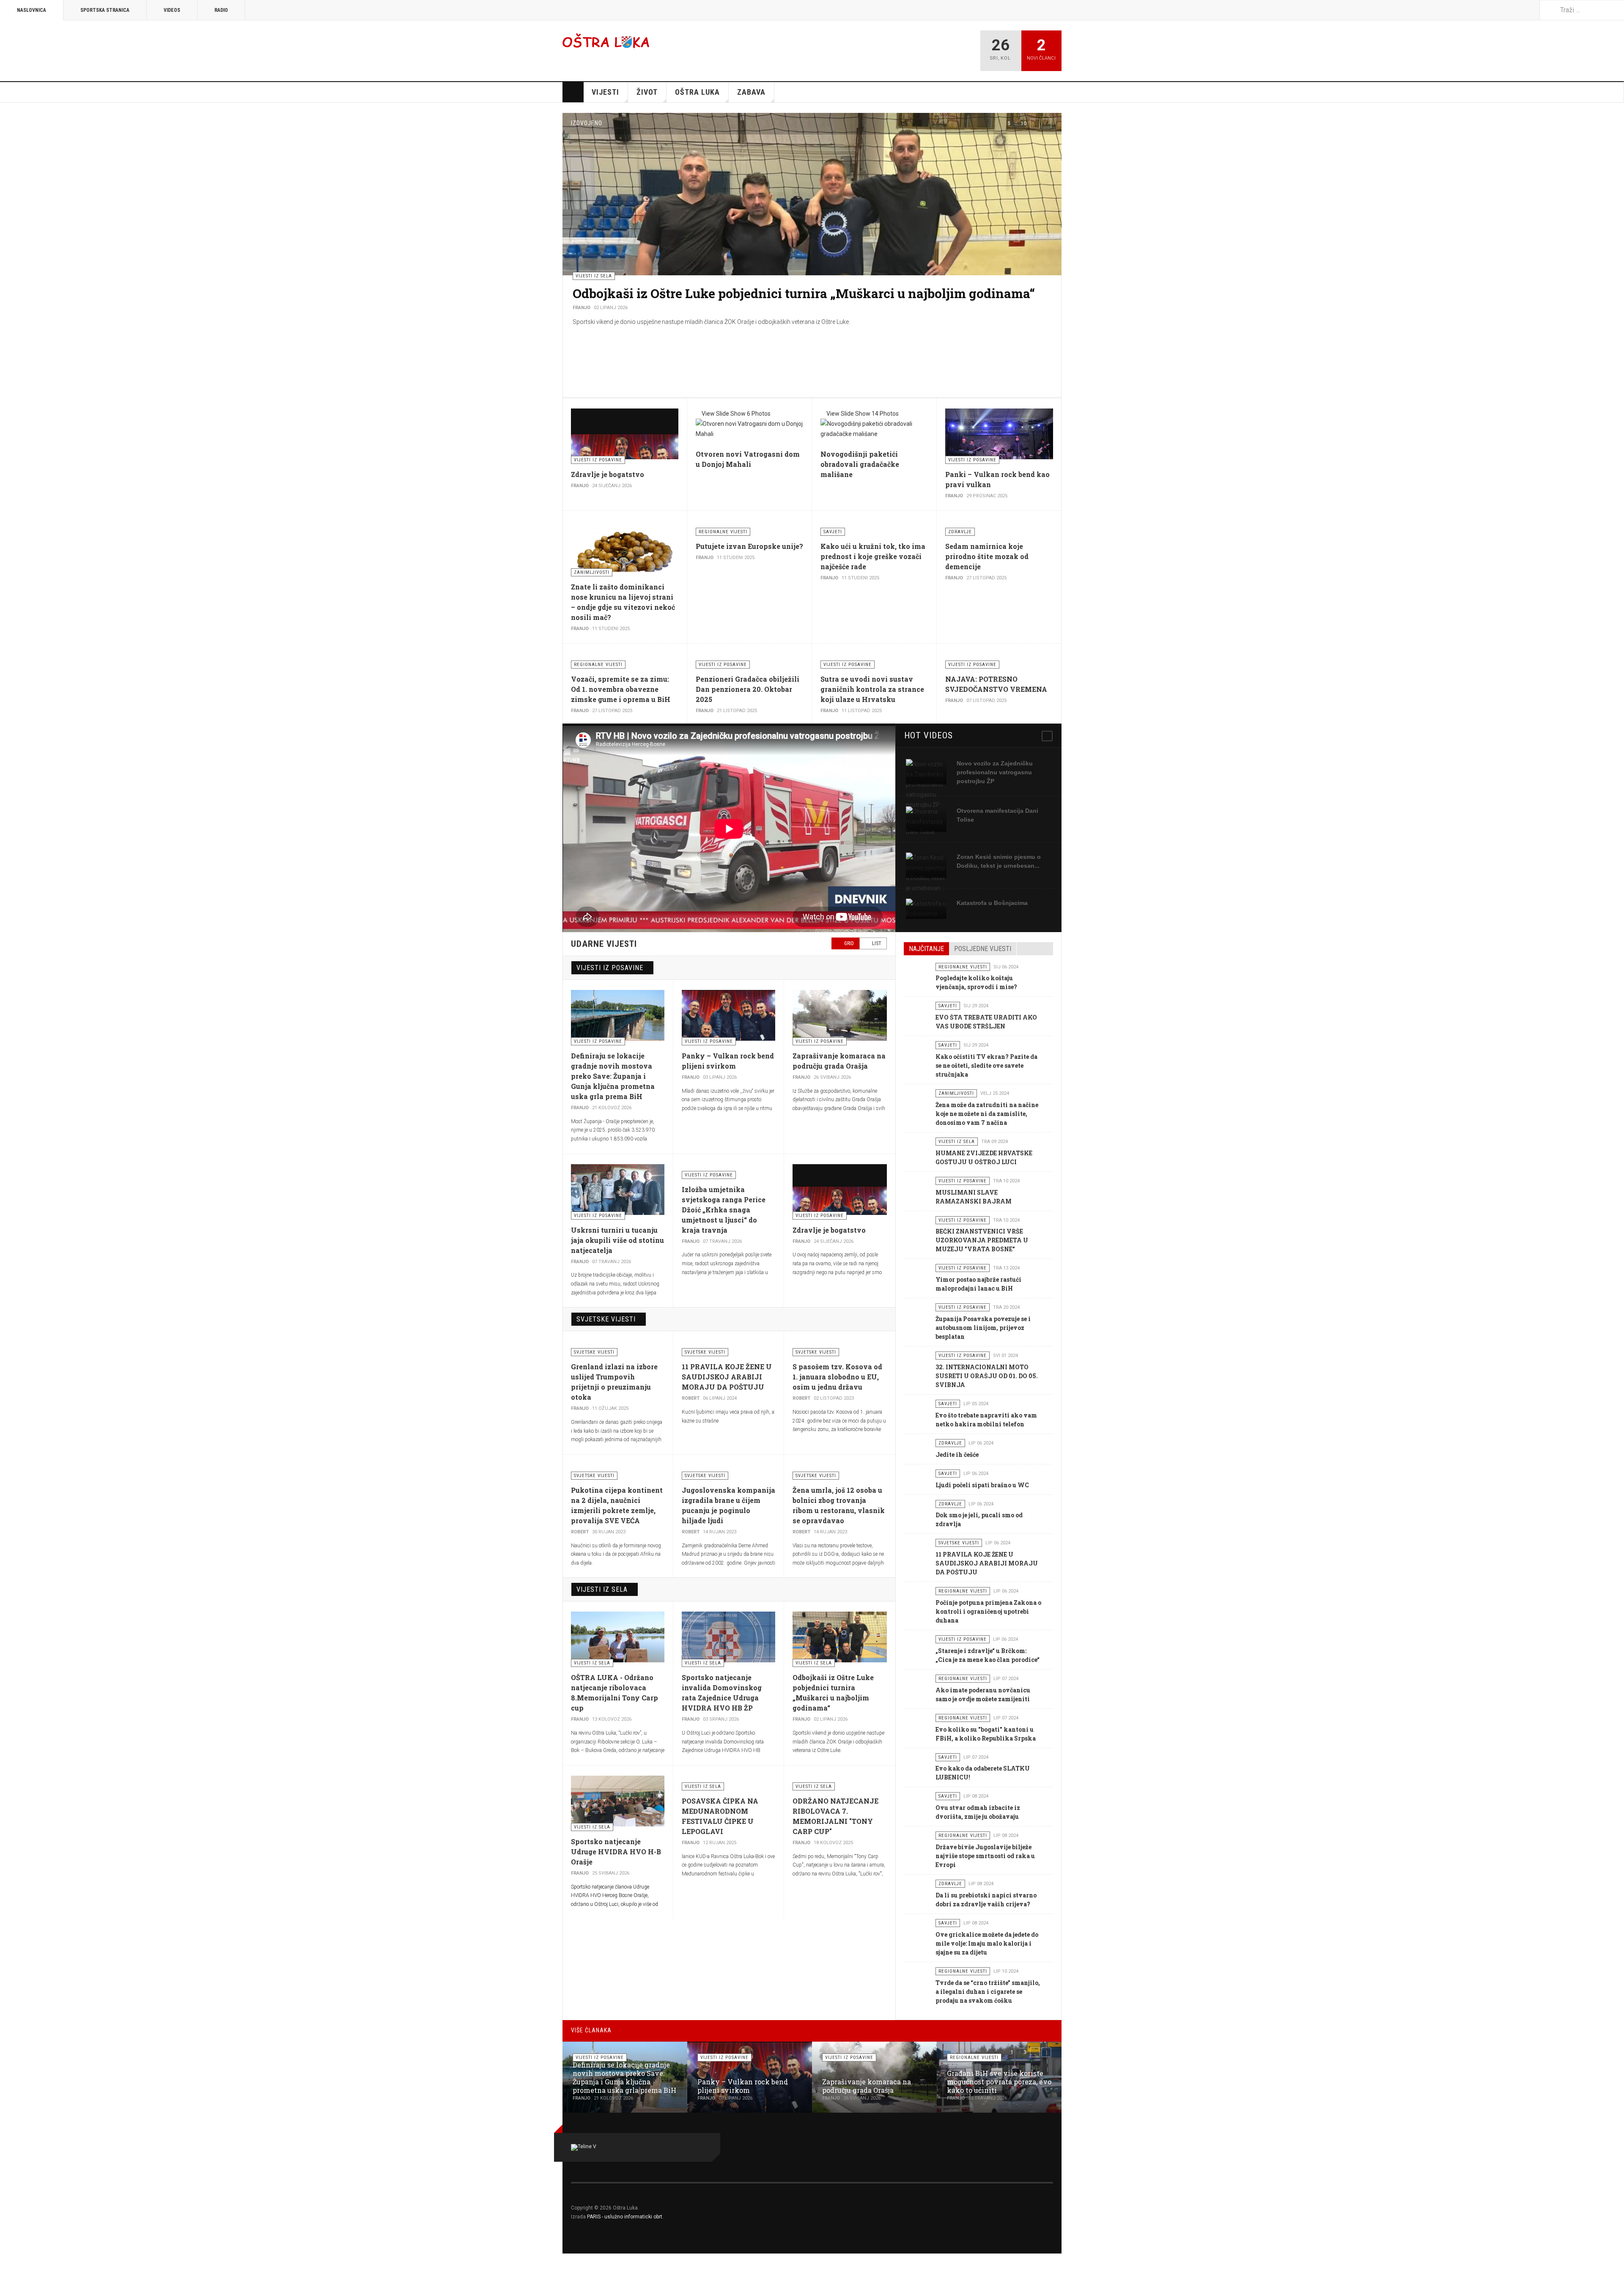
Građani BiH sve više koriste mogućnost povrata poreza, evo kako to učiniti (999, 2082)
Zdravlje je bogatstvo (608, 474)
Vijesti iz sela (602, 1589)
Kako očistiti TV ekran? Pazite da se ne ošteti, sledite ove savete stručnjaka (986, 1065)
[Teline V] (606, 40)
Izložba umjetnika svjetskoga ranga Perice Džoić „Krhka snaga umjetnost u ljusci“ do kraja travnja (724, 1210)
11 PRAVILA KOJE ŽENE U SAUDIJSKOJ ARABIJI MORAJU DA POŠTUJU (727, 1377)
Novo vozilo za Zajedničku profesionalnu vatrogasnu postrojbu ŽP (995, 772)
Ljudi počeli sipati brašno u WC (982, 1485)
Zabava (751, 92)
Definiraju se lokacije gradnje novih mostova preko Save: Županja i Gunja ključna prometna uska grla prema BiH (613, 1076)
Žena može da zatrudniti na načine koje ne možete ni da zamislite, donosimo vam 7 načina (987, 1114)
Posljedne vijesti (983, 949)
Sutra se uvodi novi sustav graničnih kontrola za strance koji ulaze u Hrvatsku (872, 689)
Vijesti (605, 92)
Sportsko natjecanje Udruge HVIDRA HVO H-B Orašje (616, 1852)
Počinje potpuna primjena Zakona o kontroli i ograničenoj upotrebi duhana (988, 1611)
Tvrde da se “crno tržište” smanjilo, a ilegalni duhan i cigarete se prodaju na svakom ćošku (988, 1992)
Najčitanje (926, 949)
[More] (1047, 736)
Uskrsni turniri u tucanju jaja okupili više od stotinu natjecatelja (617, 1240)
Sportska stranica (105, 10)
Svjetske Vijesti (606, 1319)
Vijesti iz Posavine (610, 968)
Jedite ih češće (957, 1454)
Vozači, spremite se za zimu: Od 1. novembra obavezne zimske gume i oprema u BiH (621, 689)
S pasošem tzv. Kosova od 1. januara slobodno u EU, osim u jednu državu (837, 1377)
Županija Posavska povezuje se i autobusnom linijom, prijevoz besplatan (983, 1328)
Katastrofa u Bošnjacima (992, 903)
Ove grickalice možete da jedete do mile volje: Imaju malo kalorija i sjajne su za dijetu (987, 1943)
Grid (848, 943)
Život (647, 92)
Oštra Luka (697, 92)
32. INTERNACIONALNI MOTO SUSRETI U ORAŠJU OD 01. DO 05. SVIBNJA (987, 1376)
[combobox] (1582, 10)
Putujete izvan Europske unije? (749, 546)
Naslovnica (32, 10)
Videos (172, 10)
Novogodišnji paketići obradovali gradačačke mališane (860, 464)
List (876, 943)
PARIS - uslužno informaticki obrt (625, 2217)
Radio (221, 10)
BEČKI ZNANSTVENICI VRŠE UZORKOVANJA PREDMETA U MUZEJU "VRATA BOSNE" (982, 1240)
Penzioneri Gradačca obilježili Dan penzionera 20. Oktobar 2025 (748, 689)
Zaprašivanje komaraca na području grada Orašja (721, 293)
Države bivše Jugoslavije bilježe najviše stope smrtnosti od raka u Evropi (985, 1856)
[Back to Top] (9, 2262)
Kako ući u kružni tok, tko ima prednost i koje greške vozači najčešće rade (873, 556)
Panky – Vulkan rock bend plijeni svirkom (743, 2086)
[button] (1035, 123)
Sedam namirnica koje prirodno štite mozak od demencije (987, 556)
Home (573, 92)
